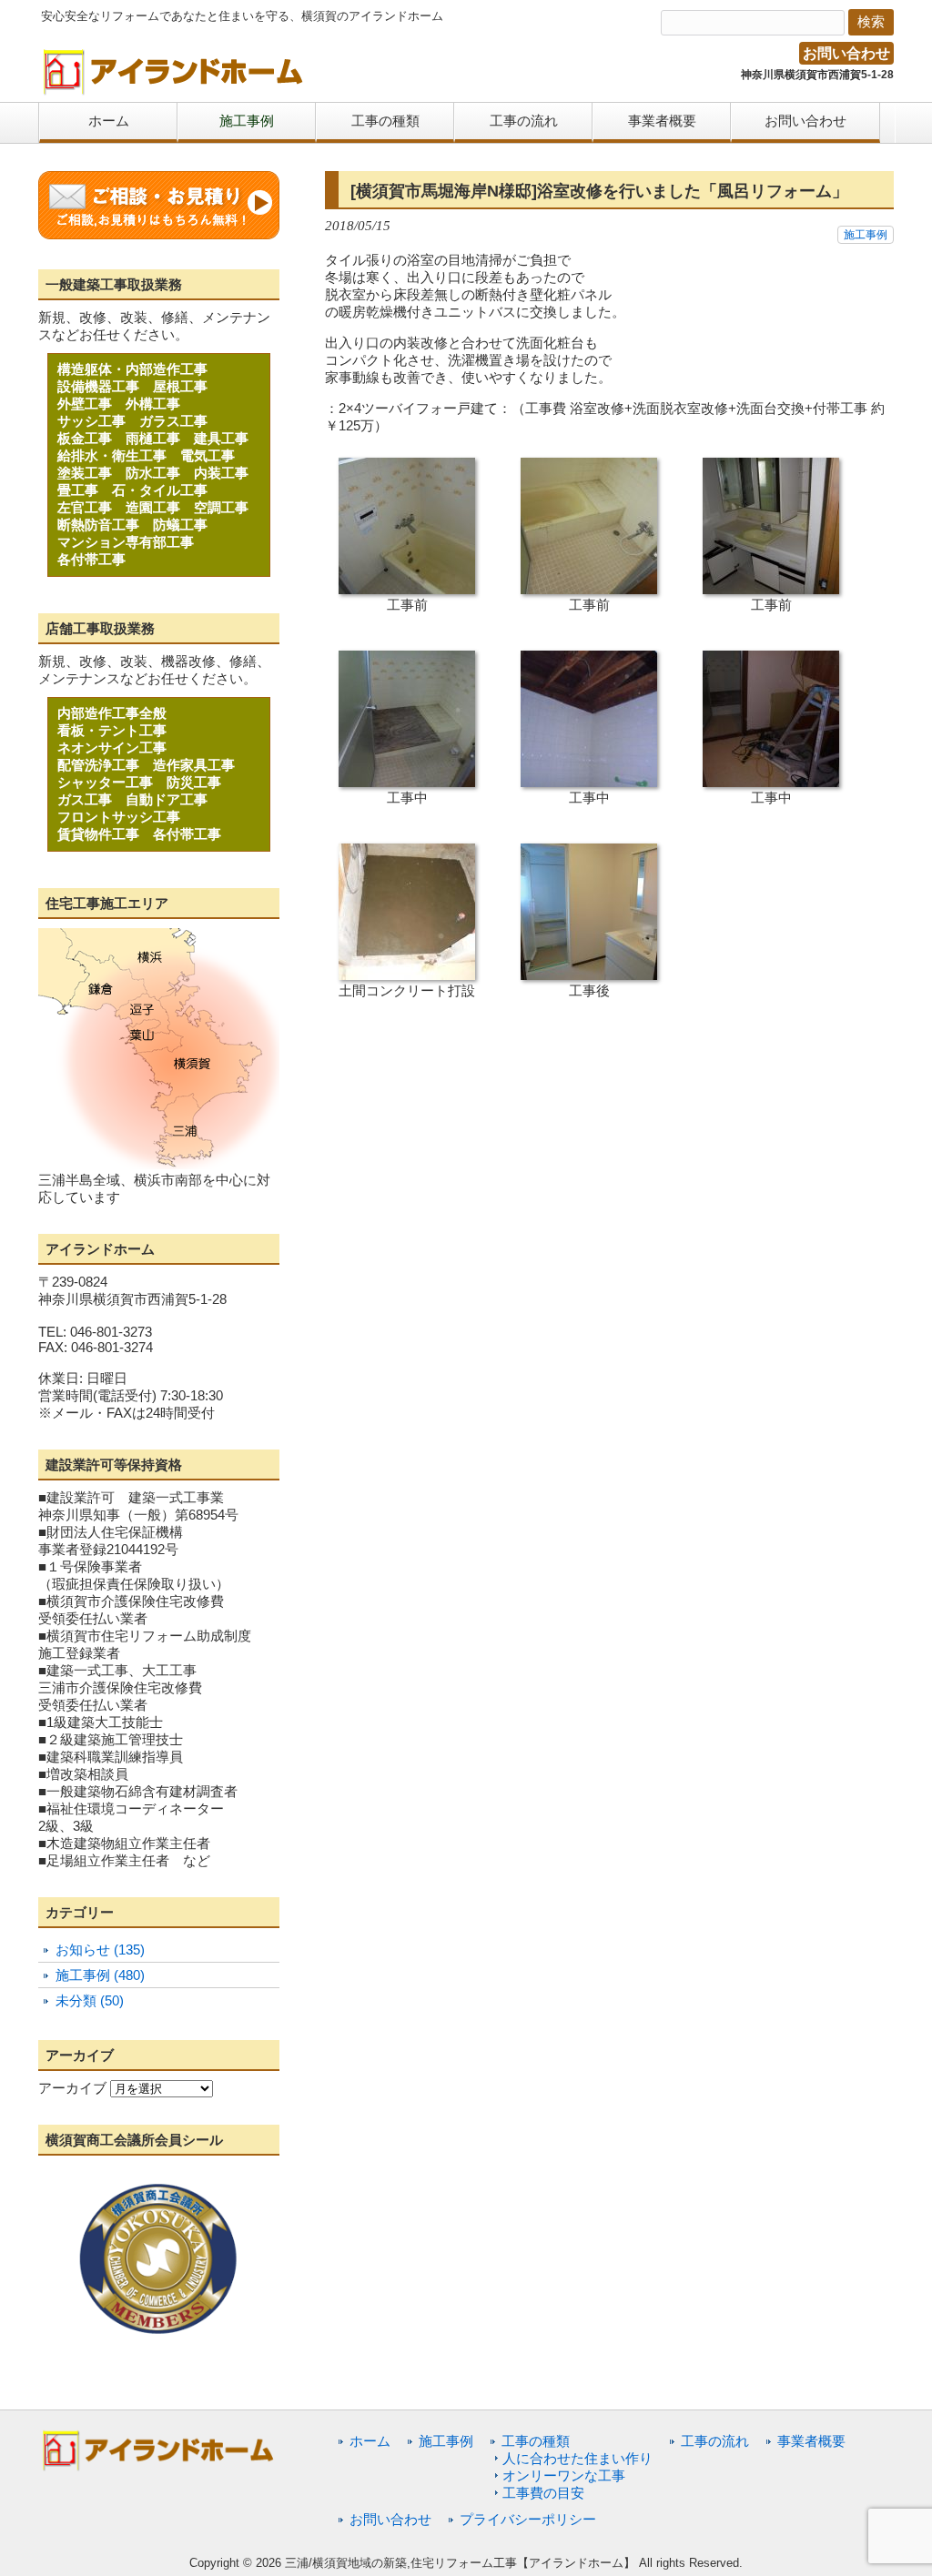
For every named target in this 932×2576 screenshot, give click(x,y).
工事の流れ (715, 2441)
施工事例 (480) (100, 1975)
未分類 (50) (90, 2000)
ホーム (370, 2441)
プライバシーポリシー (528, 2519)
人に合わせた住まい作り (577, 2458)
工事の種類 (536, 2441)
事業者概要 (811, 2441)
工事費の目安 (543, 2493)
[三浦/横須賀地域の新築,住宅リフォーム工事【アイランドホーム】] (174, 89)
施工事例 (866, 235)
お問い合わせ (846, 53)
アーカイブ (72, 2088)
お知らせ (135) (100, 1950)
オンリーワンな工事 (564, 2475)
